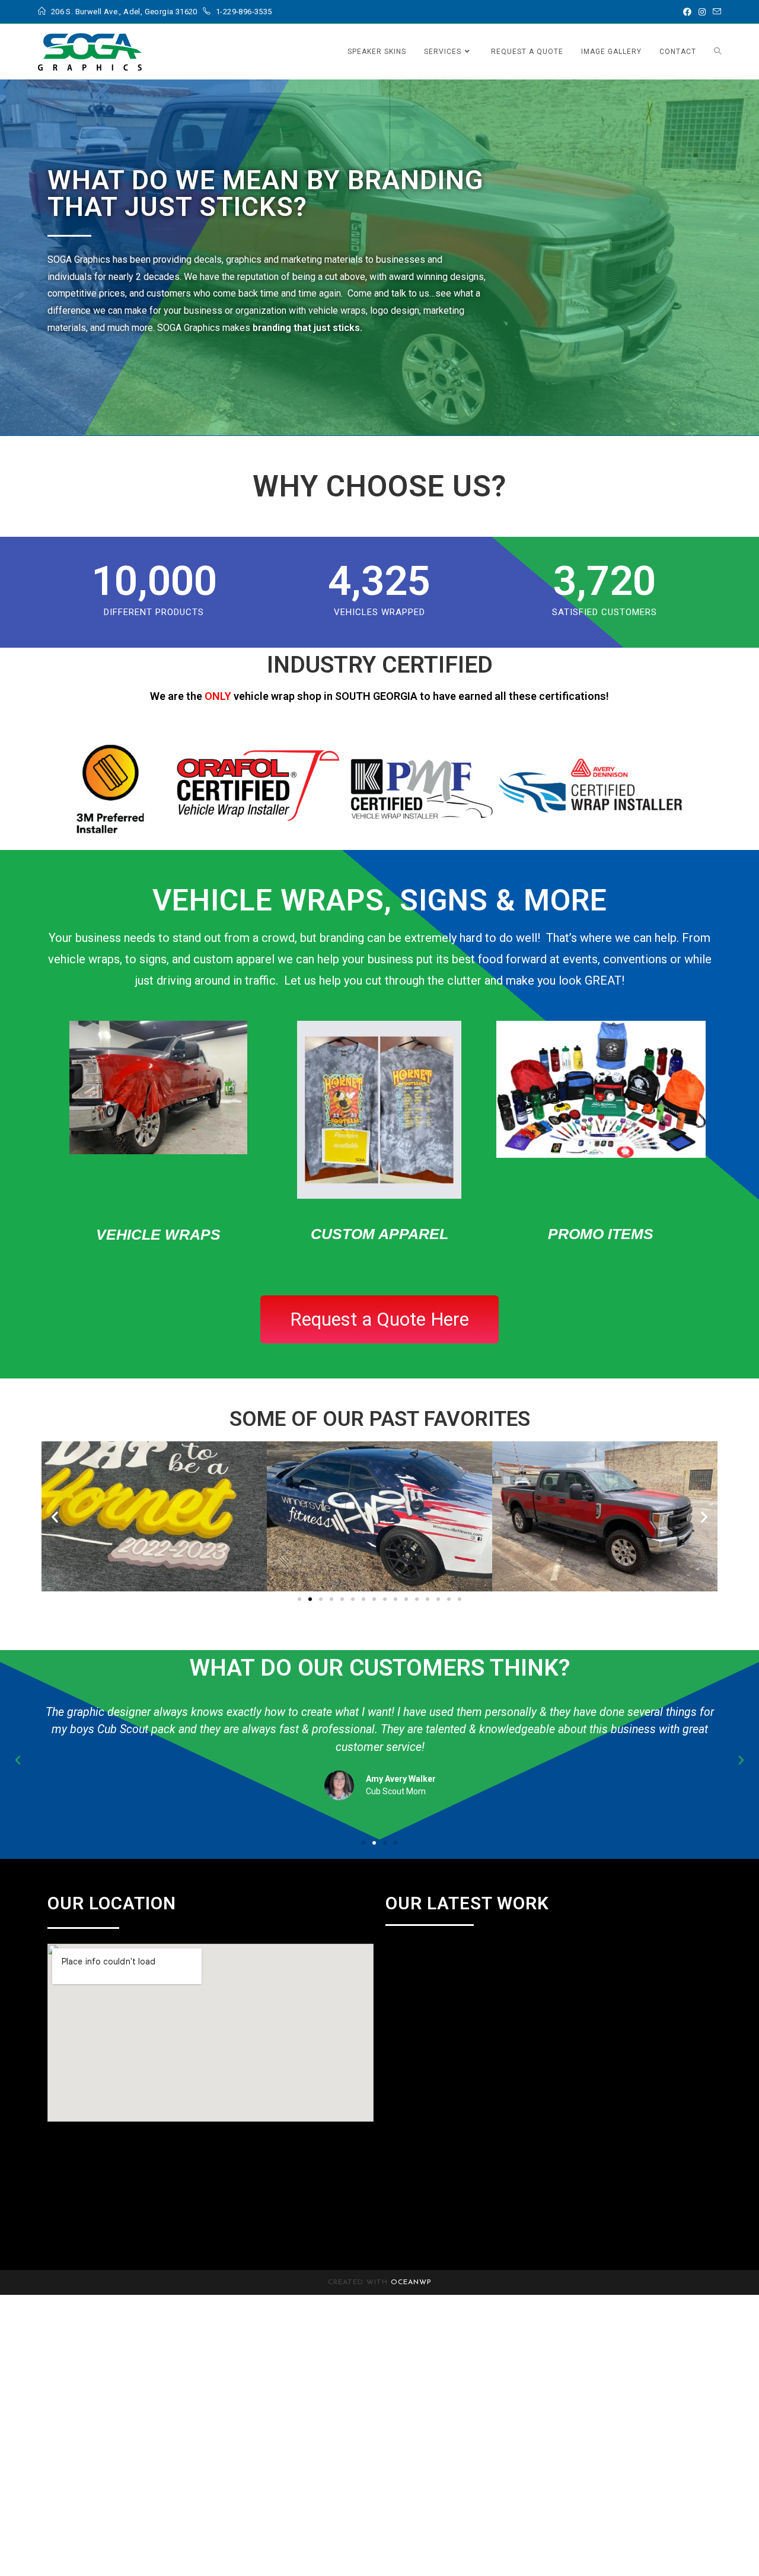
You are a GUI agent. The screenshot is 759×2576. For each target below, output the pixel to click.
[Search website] (717, 52)
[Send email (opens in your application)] (715, 12)
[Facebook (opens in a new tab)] (687, 12)
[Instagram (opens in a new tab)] (702, 12)
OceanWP (411, 2282)
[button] (55, 1516)
